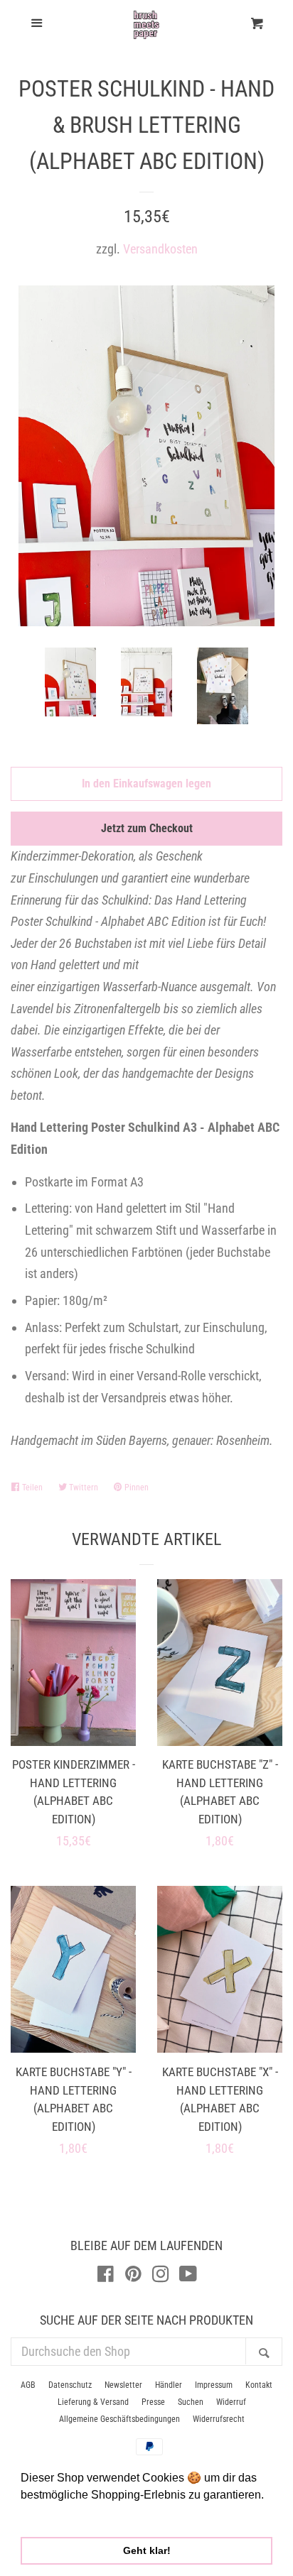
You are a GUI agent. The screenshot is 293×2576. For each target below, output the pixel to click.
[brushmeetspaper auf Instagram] (161, 2276)
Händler (169, 2385)
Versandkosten (160, 249)
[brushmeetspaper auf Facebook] (106, 2276)
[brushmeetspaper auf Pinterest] (133, 2276)
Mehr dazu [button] (49, 2514)
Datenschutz (70, 2385)
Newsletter (123, 2385)
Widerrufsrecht (219, 2419)
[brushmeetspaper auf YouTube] (188, 2276)
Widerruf (231, 2402)
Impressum (214, 2385)
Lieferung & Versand (93, 2402)
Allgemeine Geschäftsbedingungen (119, 2419)
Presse (153, 2402)
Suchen (191, 2402)
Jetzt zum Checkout (147, 828)
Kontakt (259, 2385)
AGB (28, 2385)
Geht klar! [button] (147, 2550)
